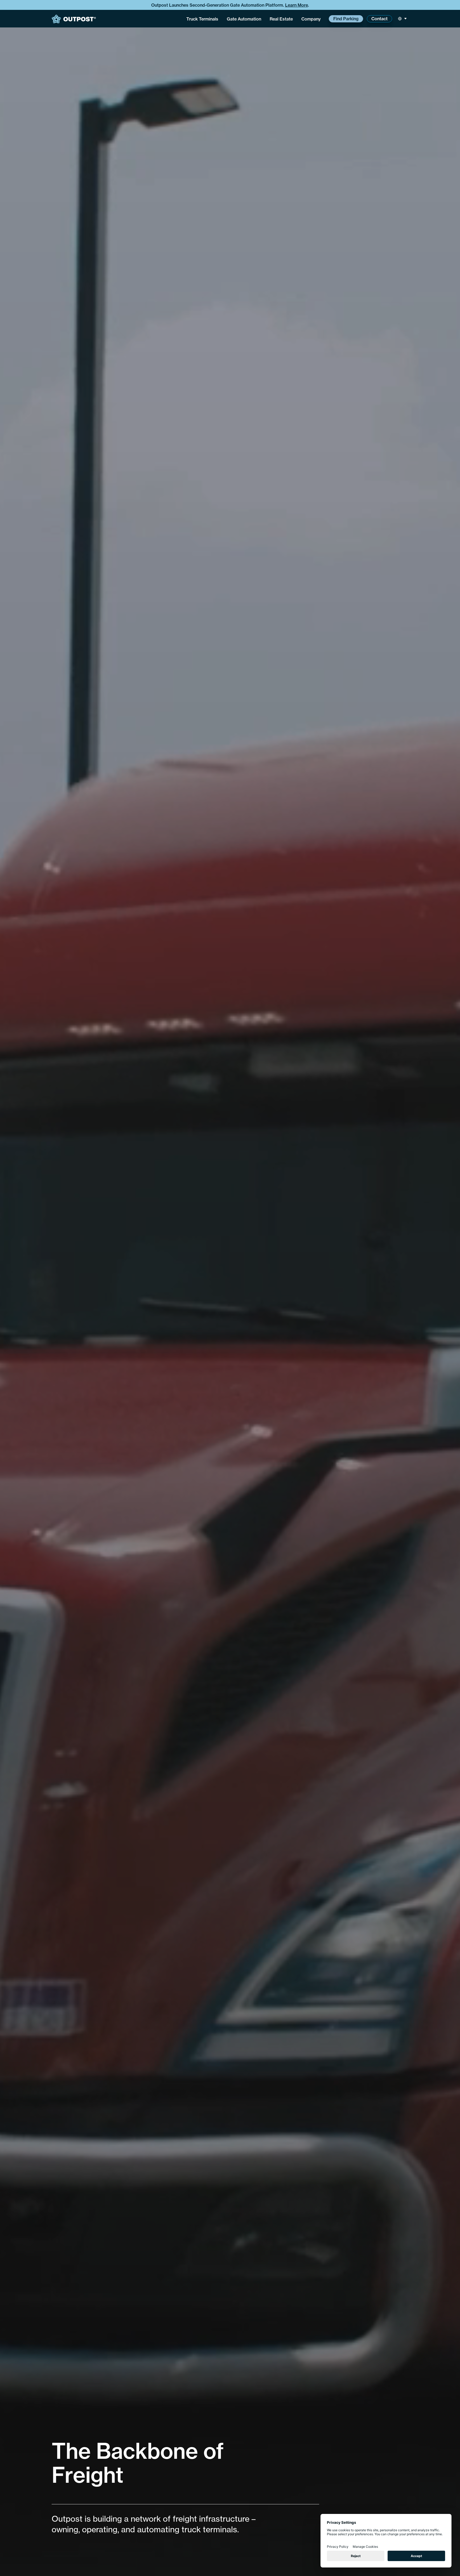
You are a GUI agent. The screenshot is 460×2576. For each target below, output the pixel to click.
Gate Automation (244, 19)
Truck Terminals (202, 19)
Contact (379, 19)
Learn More (297, 5)
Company (311, 19)
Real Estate (281, 19)
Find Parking (346, 19)
